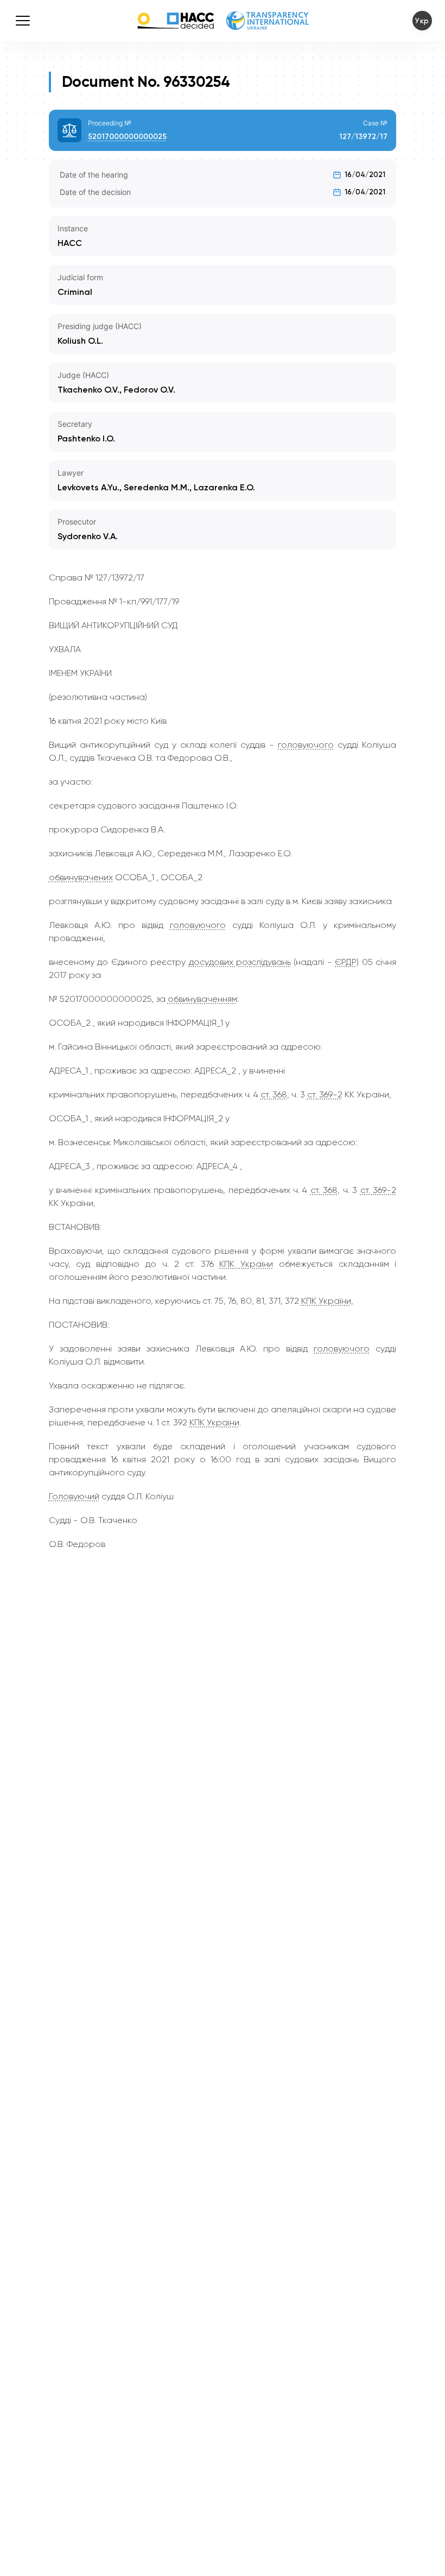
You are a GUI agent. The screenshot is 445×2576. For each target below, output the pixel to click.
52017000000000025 (127, 137)
